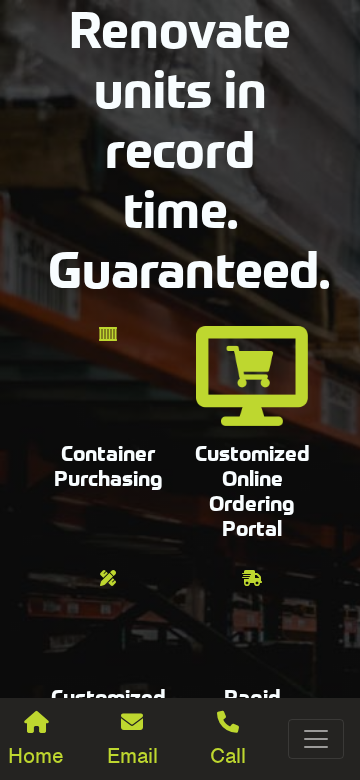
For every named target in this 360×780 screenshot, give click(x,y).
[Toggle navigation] (316, 739)
